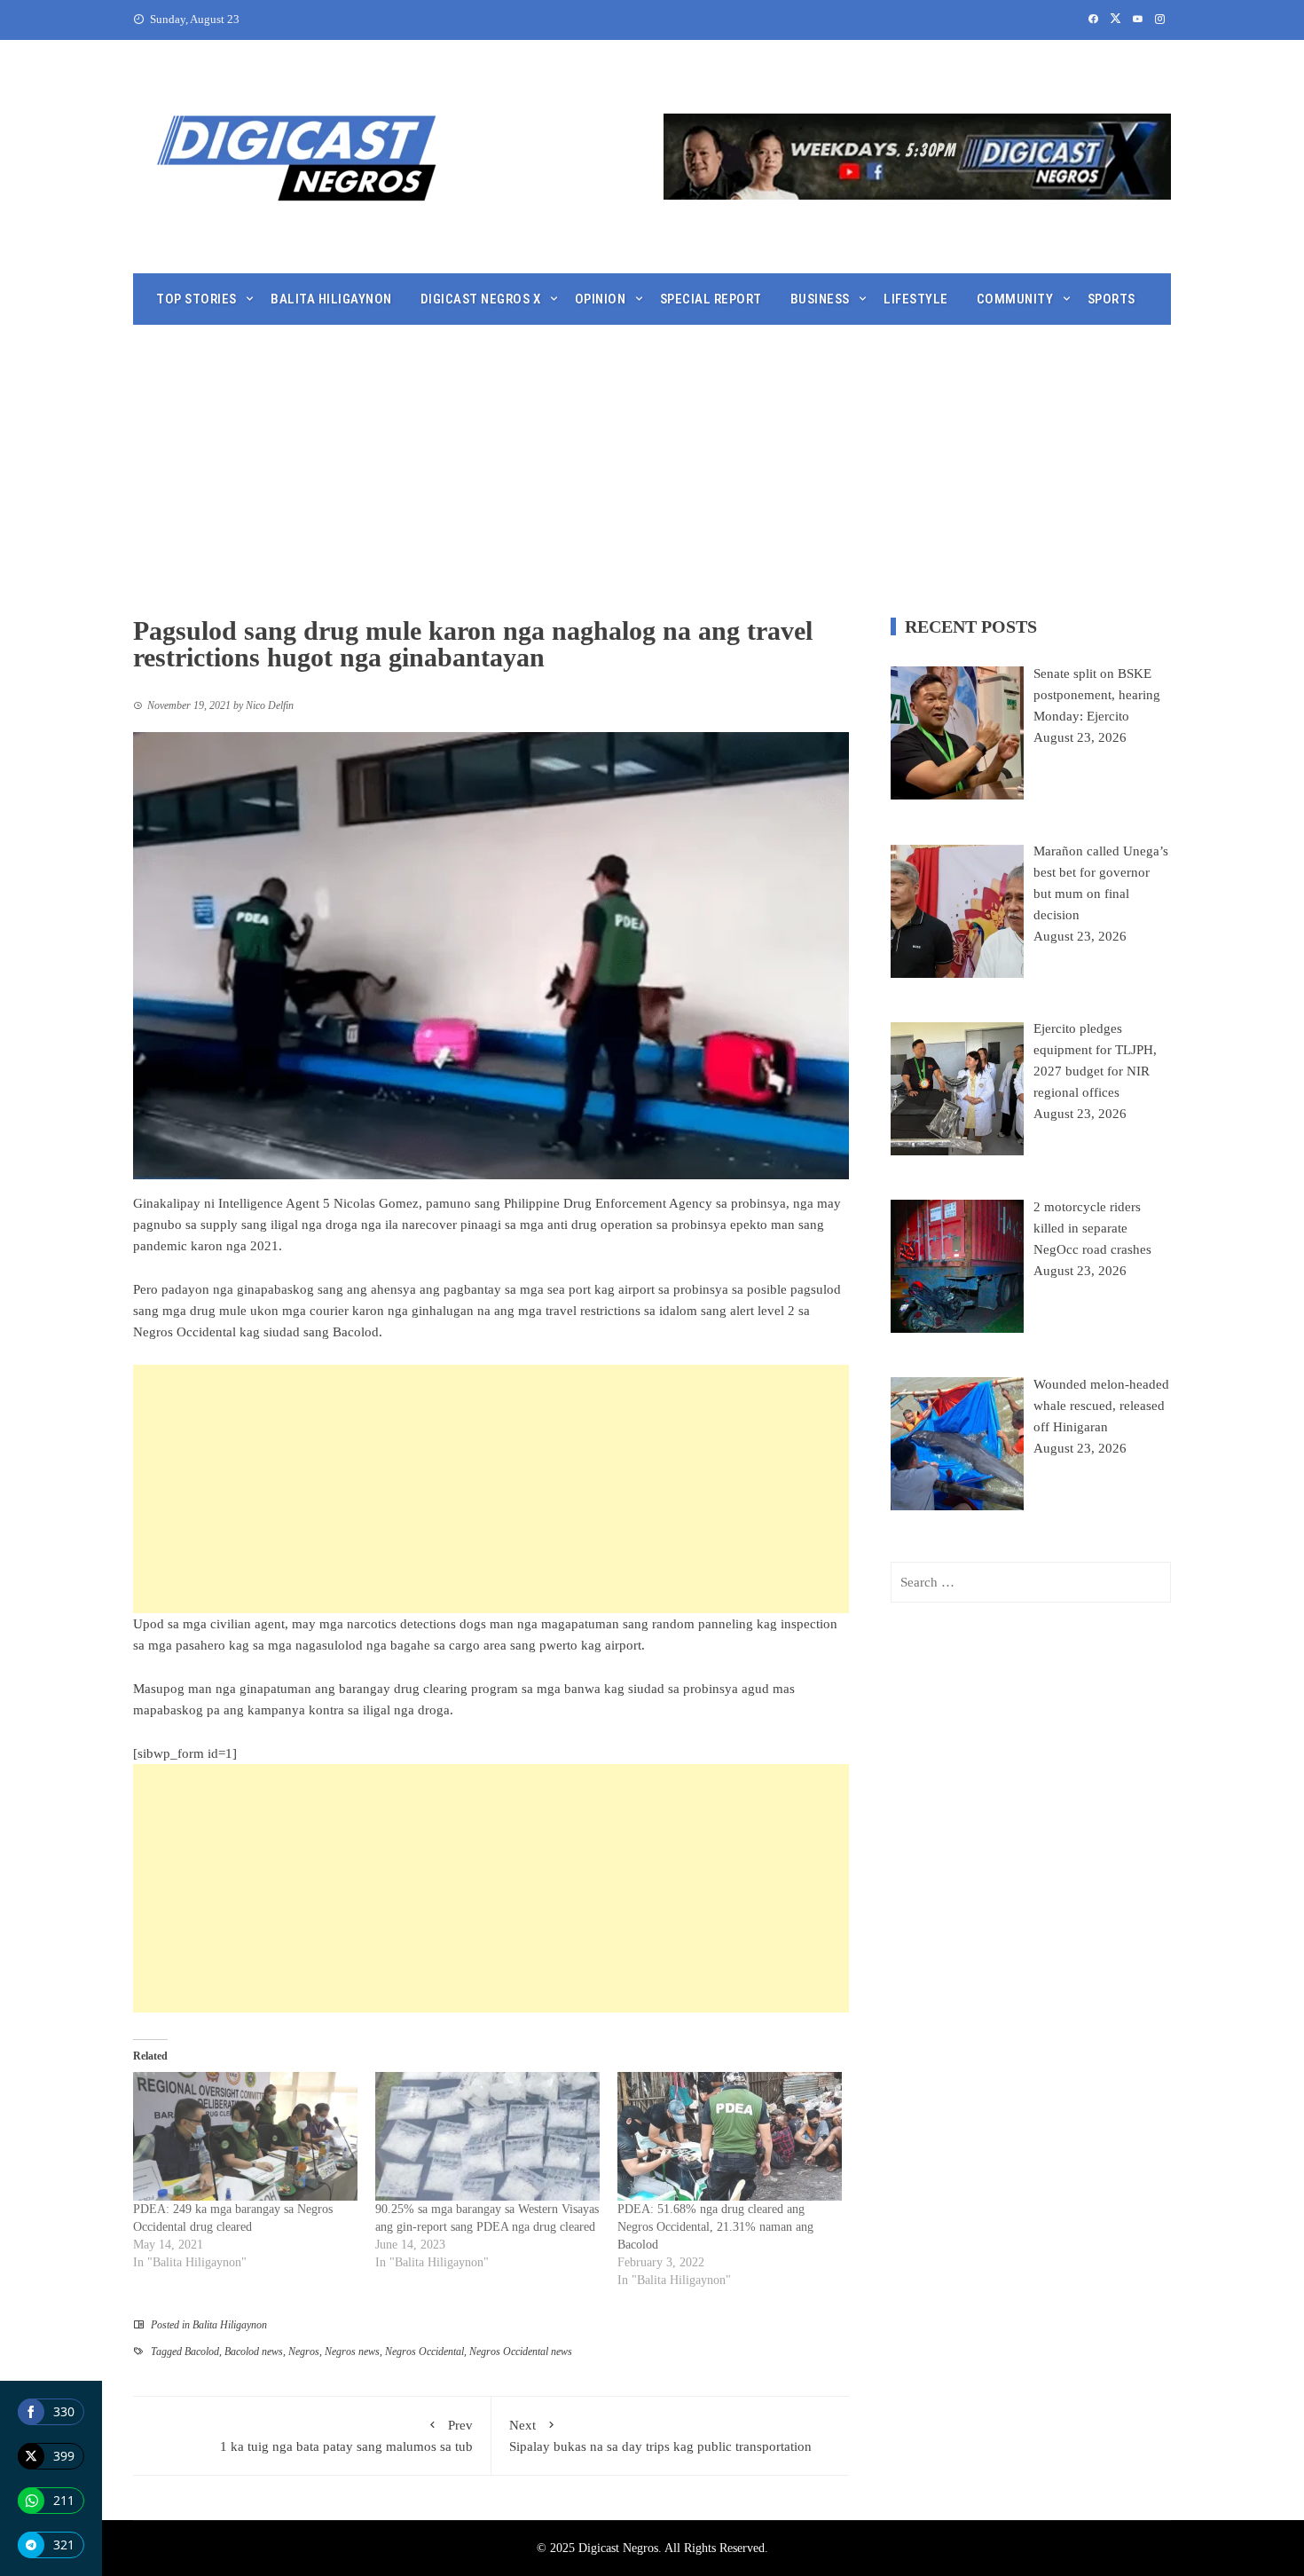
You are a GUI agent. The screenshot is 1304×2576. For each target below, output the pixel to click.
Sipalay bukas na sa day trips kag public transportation (660, 2436)
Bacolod (202, 2351)
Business (820, 299)
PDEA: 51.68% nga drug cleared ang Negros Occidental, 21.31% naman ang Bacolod (715, 2227)
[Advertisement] (652, 458)
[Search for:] (1031, 1582)
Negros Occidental (424, 2351)
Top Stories (196, 299)
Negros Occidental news (521, 2351)
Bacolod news (254, 2351)
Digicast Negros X (481, 299)
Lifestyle (916, 299)
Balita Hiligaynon (331, 299)
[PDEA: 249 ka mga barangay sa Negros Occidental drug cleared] (245, 2136)
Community (1015, 299)
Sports (1112, 299)
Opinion (601, 299)
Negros (304, 2351)
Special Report (711, 299)
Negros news (352, 2351)
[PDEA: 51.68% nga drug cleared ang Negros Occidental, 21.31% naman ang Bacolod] (730, 2136)
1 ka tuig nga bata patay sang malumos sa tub (346, 2436)
